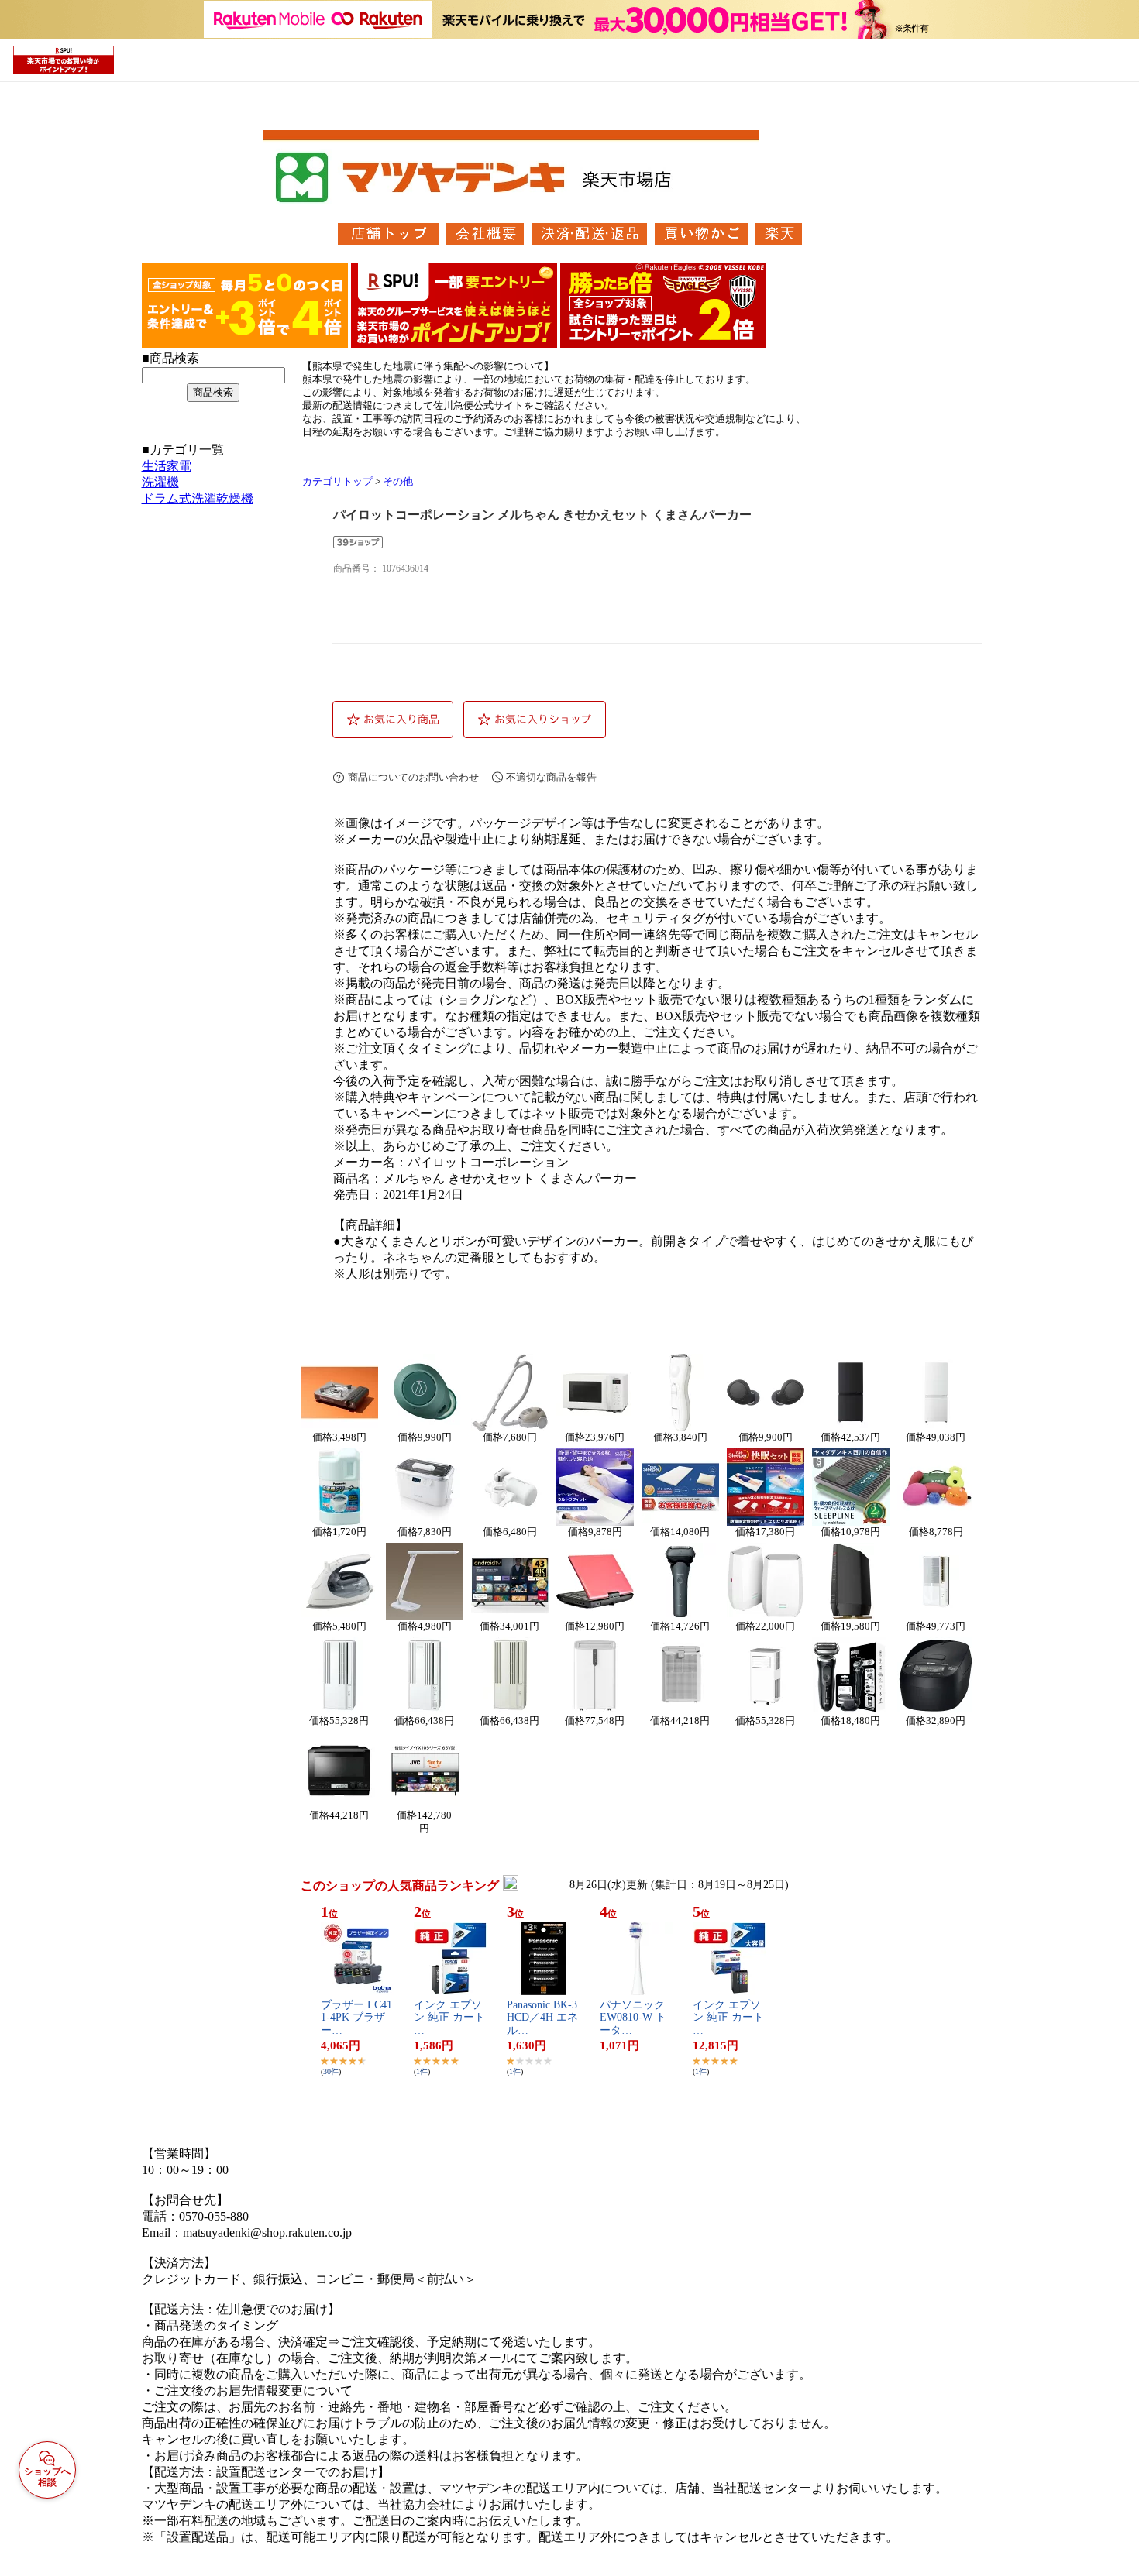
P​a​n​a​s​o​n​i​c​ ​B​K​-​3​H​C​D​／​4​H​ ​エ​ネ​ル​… (542, 2018)
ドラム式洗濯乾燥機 (198, 498)
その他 (398, 482)
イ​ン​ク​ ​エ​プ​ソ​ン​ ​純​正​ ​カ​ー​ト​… (449, 2018)
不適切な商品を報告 (551, 777)
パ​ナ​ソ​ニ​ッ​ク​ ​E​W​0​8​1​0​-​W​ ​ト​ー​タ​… (634, 2018)
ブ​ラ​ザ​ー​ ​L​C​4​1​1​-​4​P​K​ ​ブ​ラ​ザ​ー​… (356, 2018)
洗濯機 (160, 482)
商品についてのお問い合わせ (413, 777)
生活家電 (167, 466)
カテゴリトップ (337, 482)
